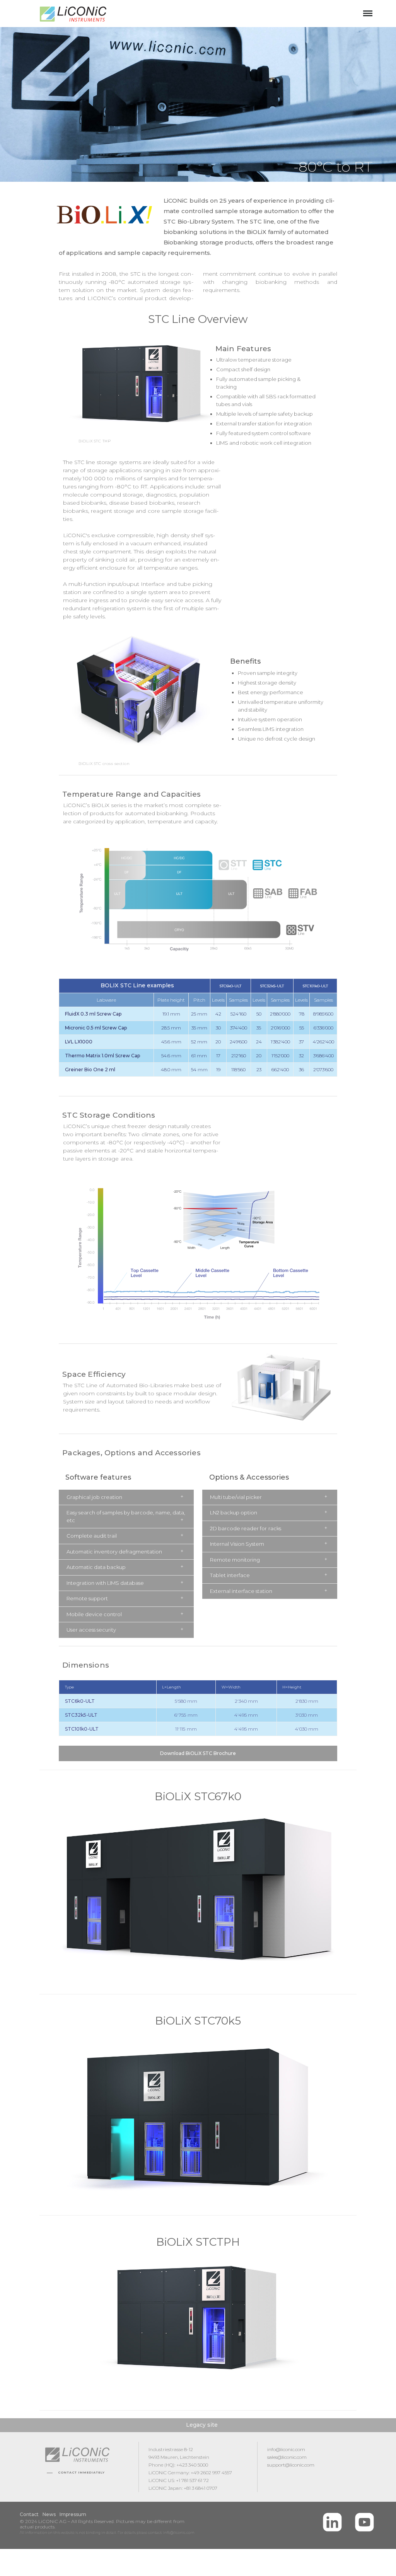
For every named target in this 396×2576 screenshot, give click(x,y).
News (49, 2514)
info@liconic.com (286, 2449)
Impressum (73, 2514)
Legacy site (202, 2425)
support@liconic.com (291, 2465)
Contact (29, 2514)
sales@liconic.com (287, 2457)
